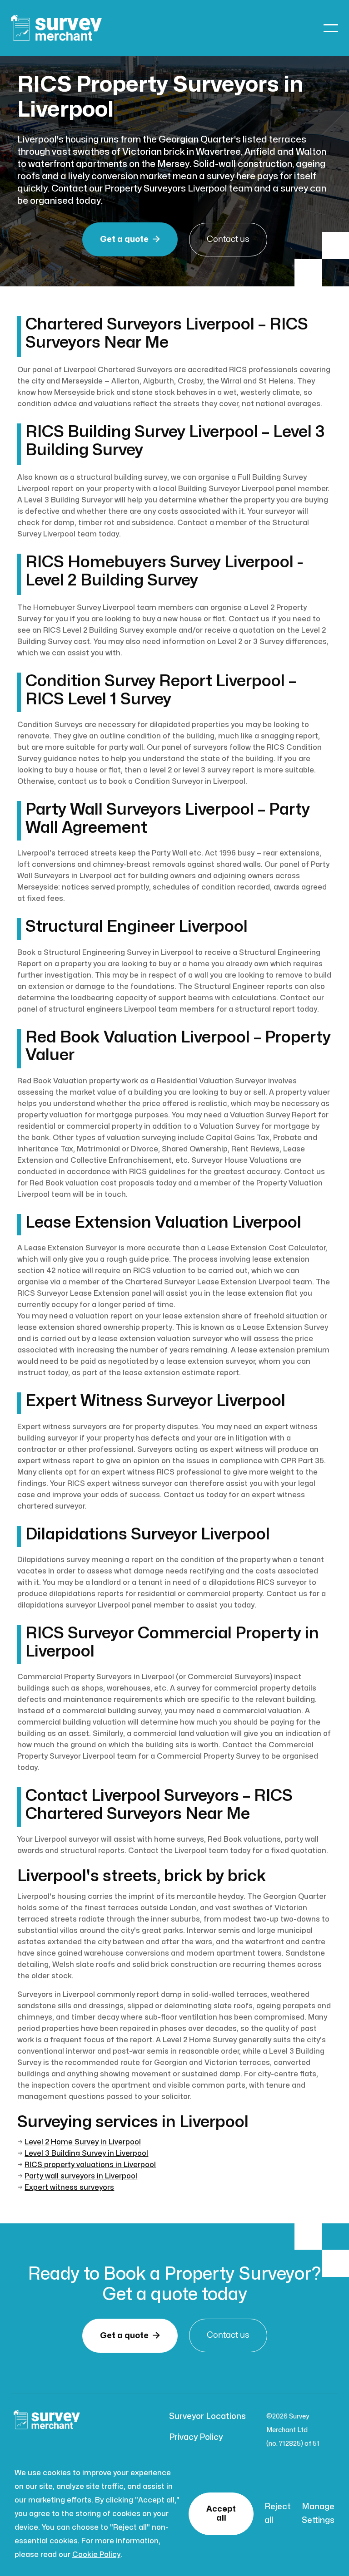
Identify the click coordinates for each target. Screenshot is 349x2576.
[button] (331, 28)
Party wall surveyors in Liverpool (81, 2176)
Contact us (228, 239)
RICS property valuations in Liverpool (90, 2165)
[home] (56, 28)
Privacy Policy (196, 2437)
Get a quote (130, 239)
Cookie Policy (96, 2555)
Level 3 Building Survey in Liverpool (86, 2153)
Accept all (221, 2514)
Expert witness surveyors (69, 2188)
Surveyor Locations (207, 2416)
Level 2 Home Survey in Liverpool (83, 2142)
